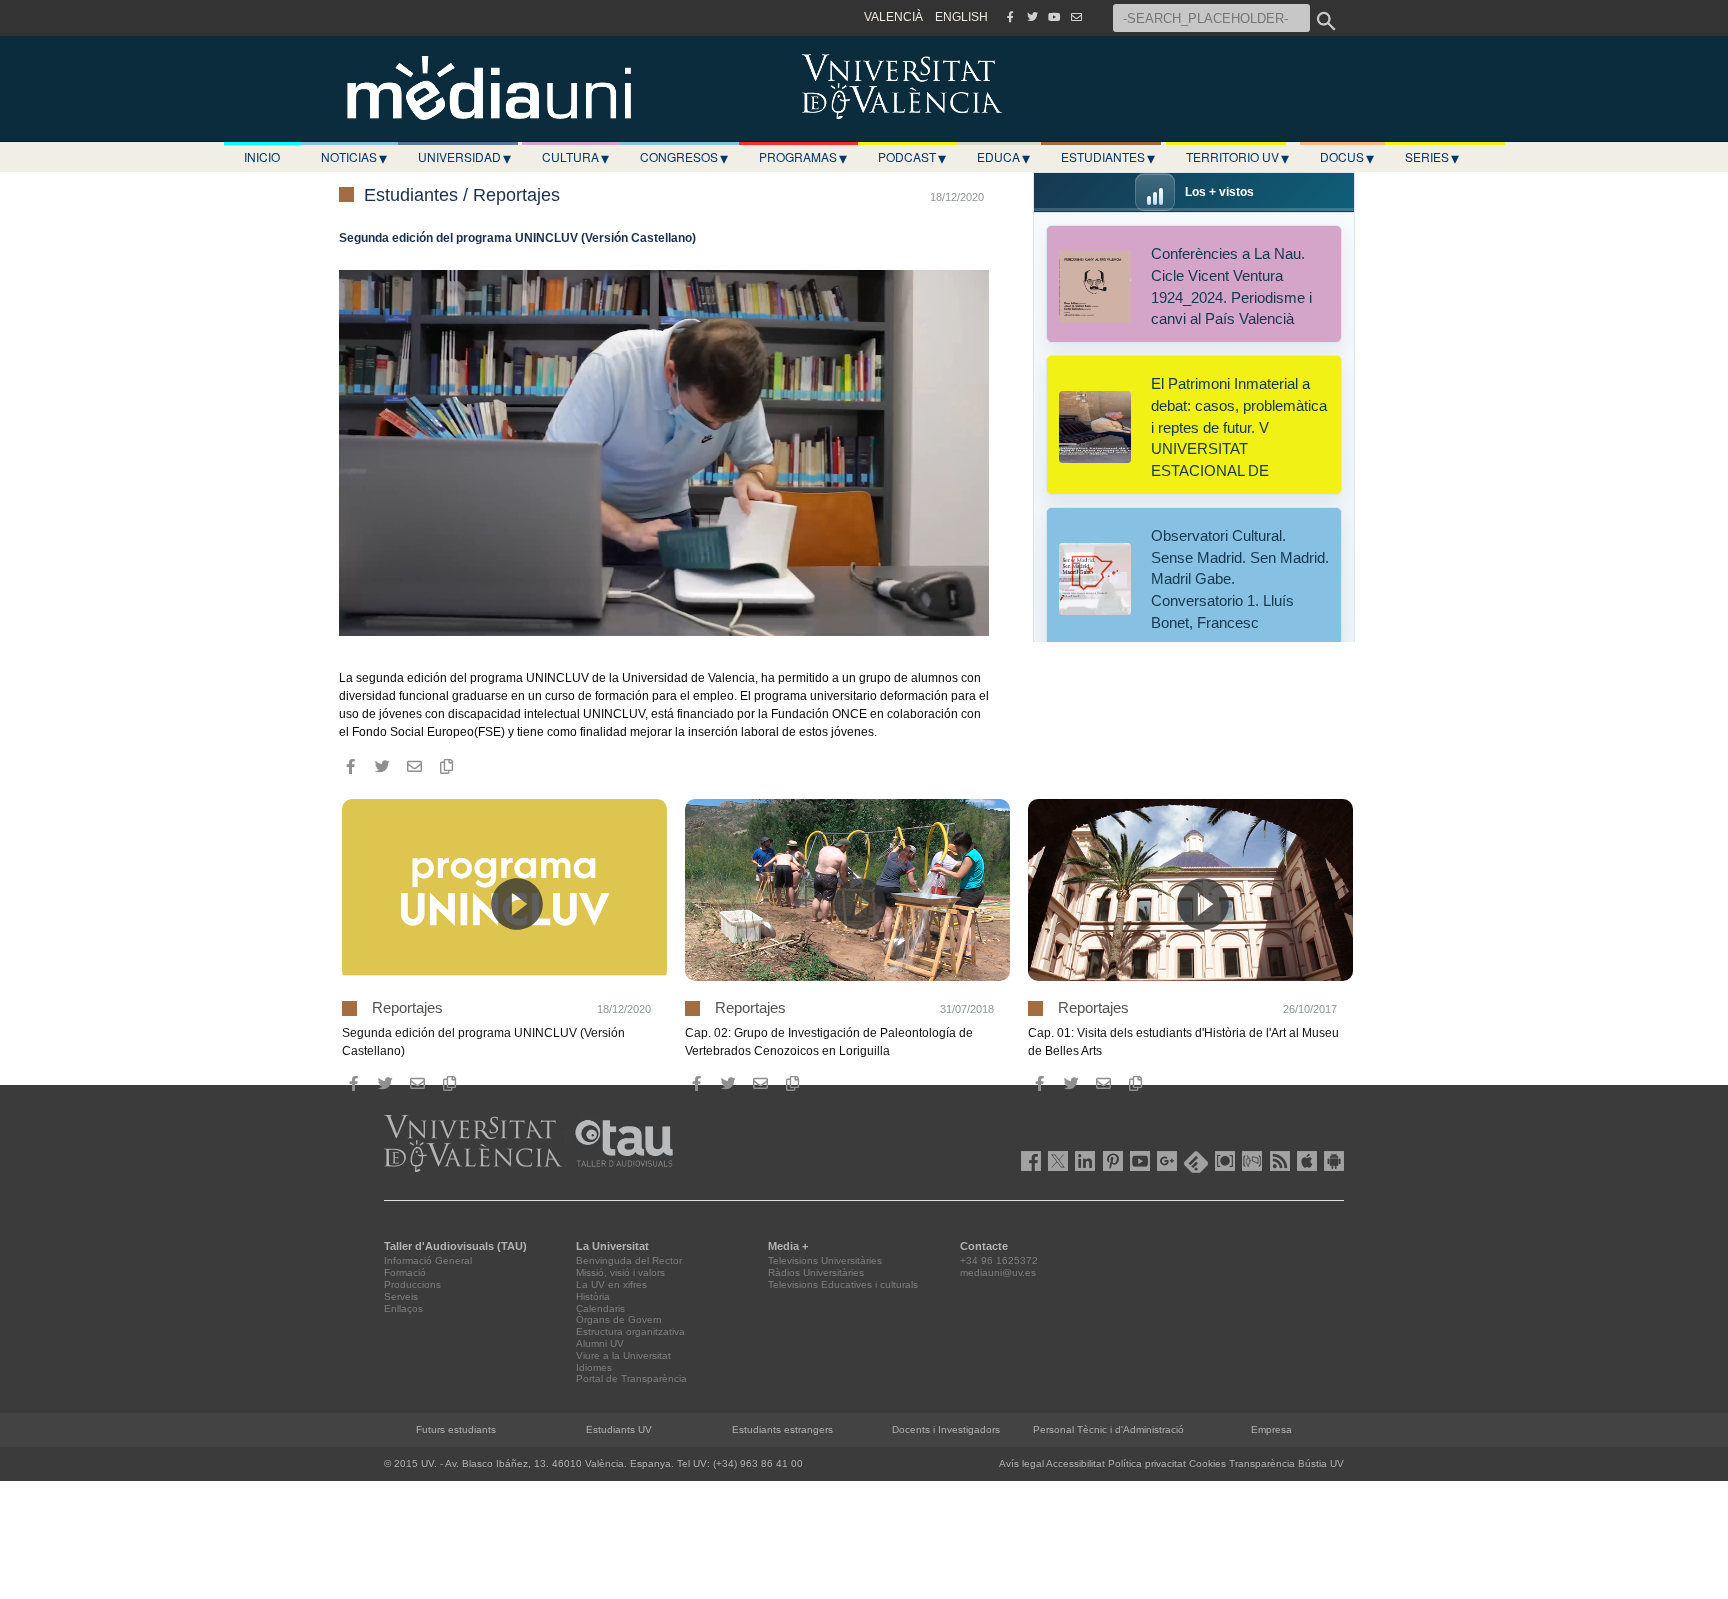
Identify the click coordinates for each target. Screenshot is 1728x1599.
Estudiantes (1108, 157)
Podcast (912, 157)
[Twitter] (1032, 17)
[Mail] (1076, 17)
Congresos (684, 157)
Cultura (575, 157)
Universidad (464, 157)
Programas (803, 157)
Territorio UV (1237, 157)
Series (1432, 157)
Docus (1347, 157)
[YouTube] (1054, 17)
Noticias (354, 157)
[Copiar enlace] (446, 767)
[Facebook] (1010, 17)
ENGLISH (961, 17)
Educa (1003, 157)
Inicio (262, 156)
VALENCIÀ (893, 17)
